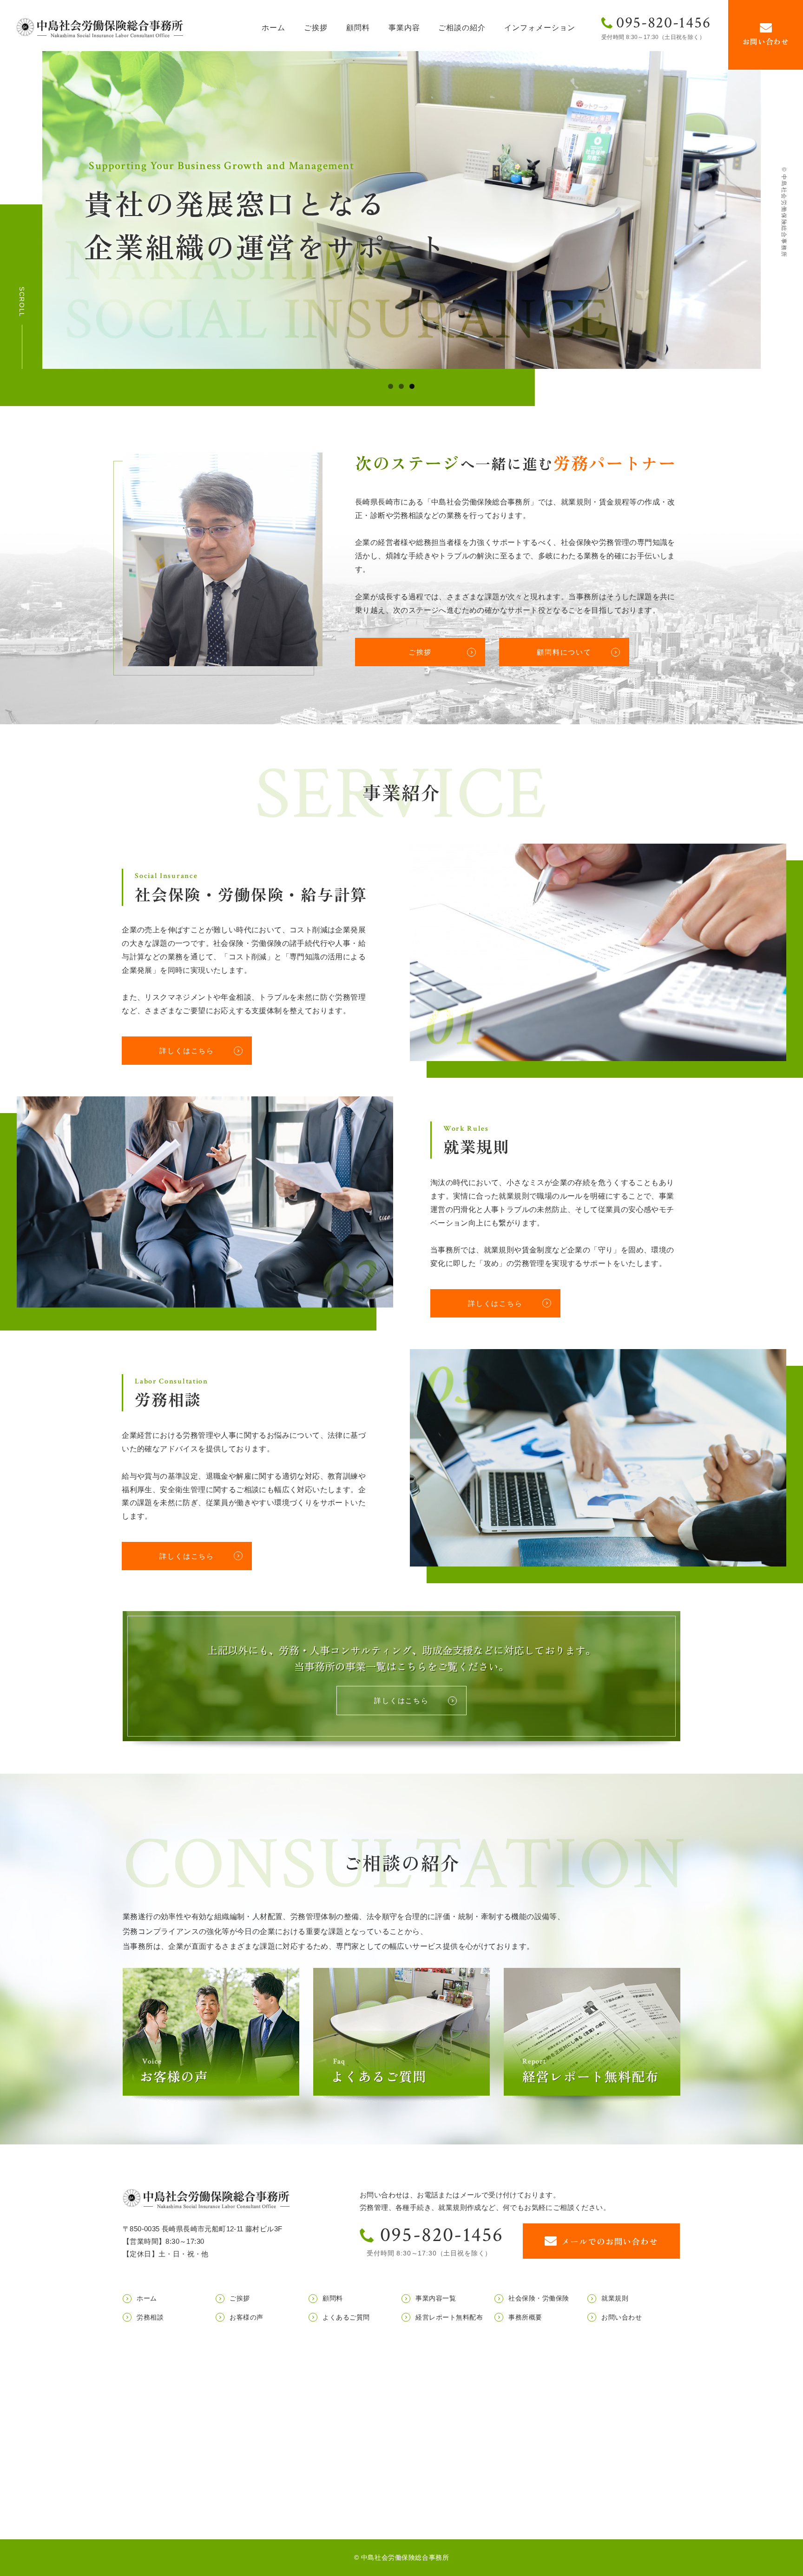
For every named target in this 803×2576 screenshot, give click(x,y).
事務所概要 (525, 2317)
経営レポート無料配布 (449, 2317)
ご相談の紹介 (462, 28)
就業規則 (615, 2298)
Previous (53, 207)
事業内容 (404, 28)
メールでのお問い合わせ (610, 2241)
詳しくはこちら (187, 1051)
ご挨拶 (316, 28)
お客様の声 (247, 2317)
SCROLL (22, 302)
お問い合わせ (766, 41)
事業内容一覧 (436, 2298)
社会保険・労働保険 (539, 2298)
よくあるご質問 (346, 2317)
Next (750, 207)
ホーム (273, 28)
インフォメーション (540, 28)
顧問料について (564, 652)
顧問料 (358, 28)
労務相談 (150, 2317)
